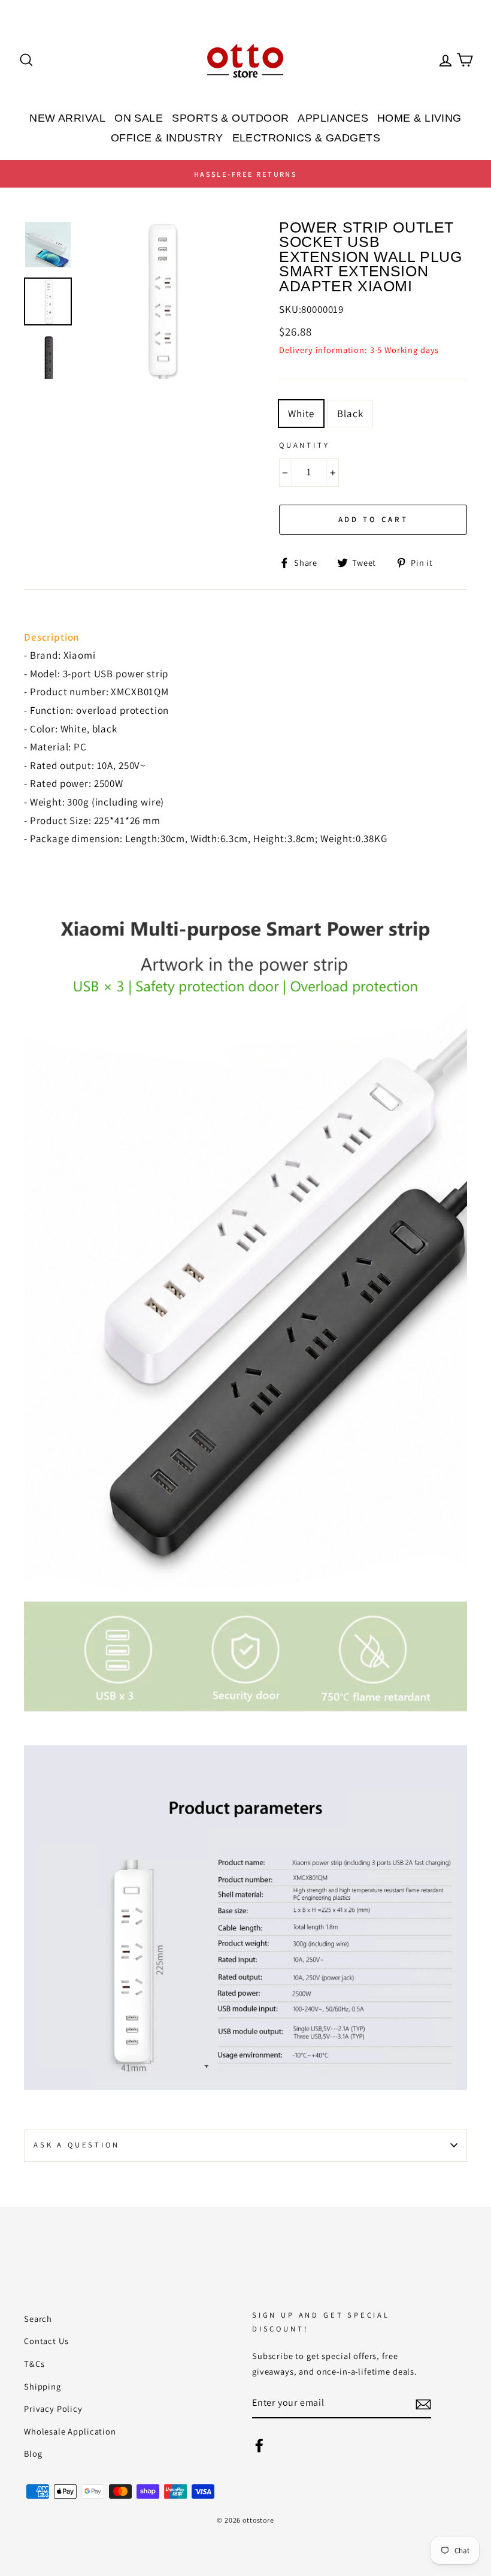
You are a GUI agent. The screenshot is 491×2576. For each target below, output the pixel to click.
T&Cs (34, 2364)
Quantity (304, 445)
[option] (245, 174)
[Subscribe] (423, 2404)
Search (38, 2319)
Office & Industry (167, 138)
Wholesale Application (70, 2431)
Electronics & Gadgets (306, 138)
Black (350, 414)
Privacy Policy (53, 2408)
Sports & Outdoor (230, 118)
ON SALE (139, 118)
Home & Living (419, 118)
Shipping (43, 2386)
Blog (33, 2453)
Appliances (333, 118)
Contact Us (46, 2341)
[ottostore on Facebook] (259, 2444)
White (301, 414)
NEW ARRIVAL (67, 118)
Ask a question (77, 2145)
